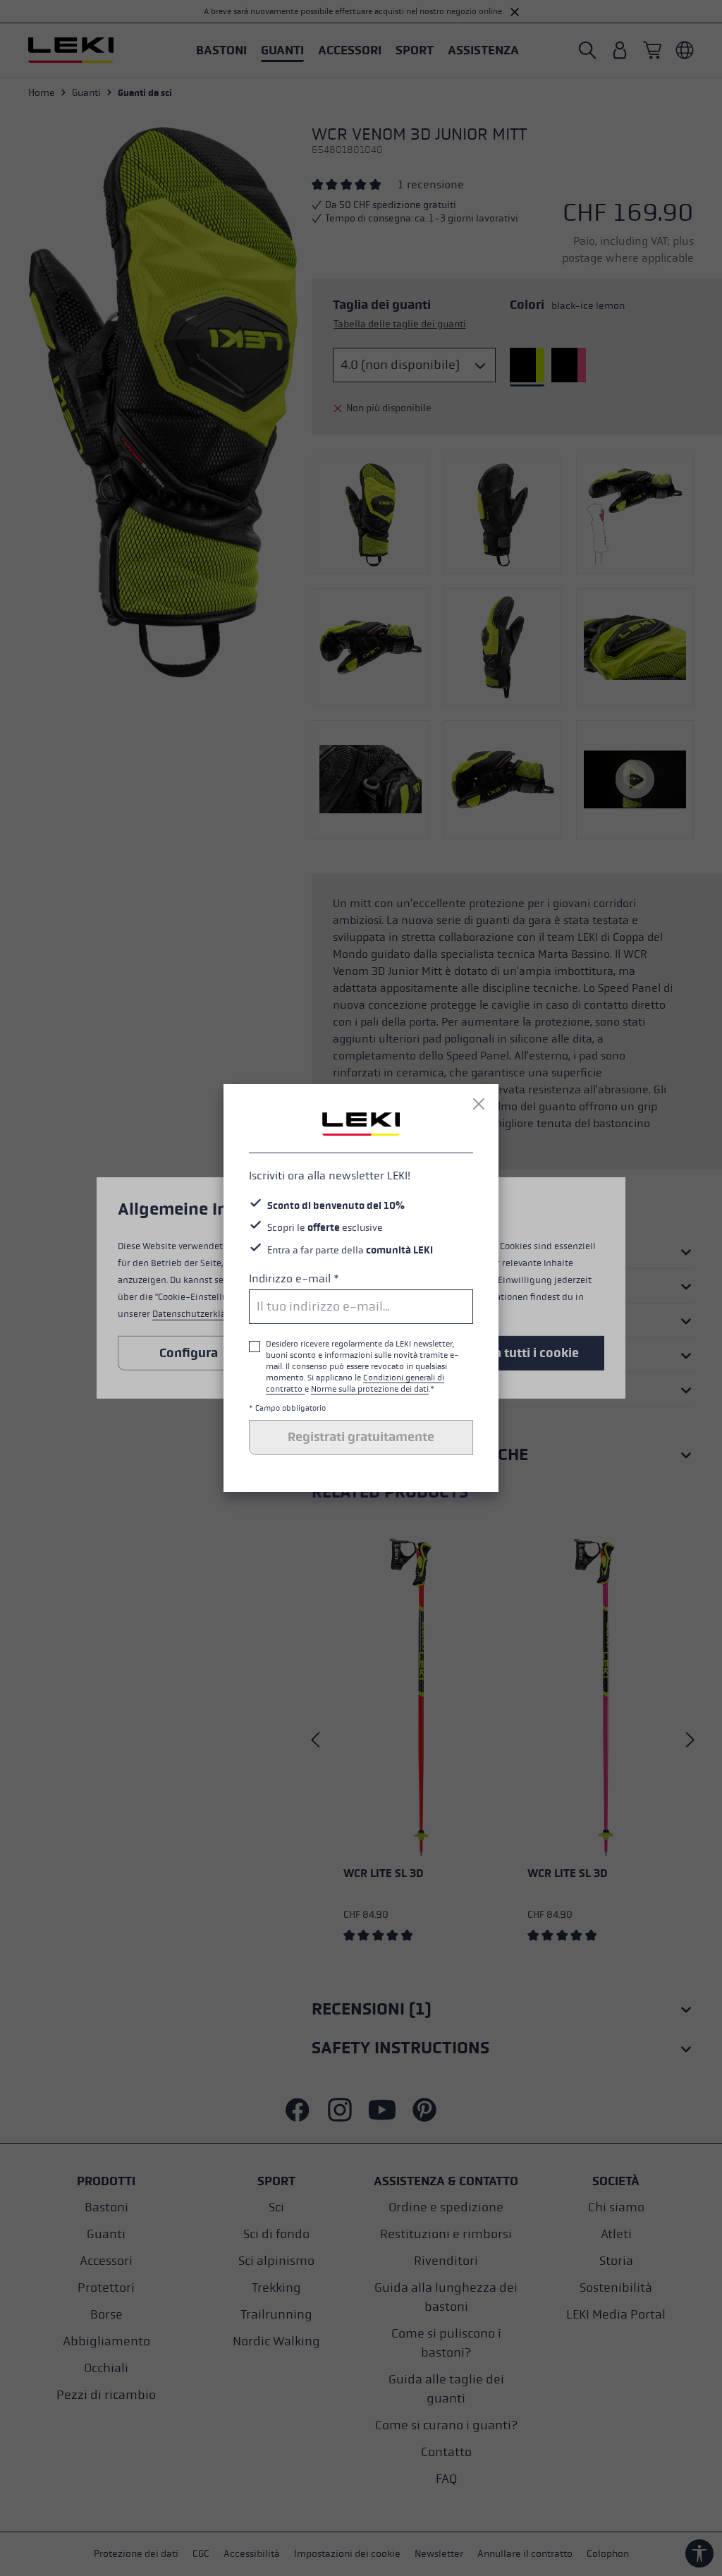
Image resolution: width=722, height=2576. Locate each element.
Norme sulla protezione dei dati (370, 1389)
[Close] (479, 1104)
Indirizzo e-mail (294, 1278)
